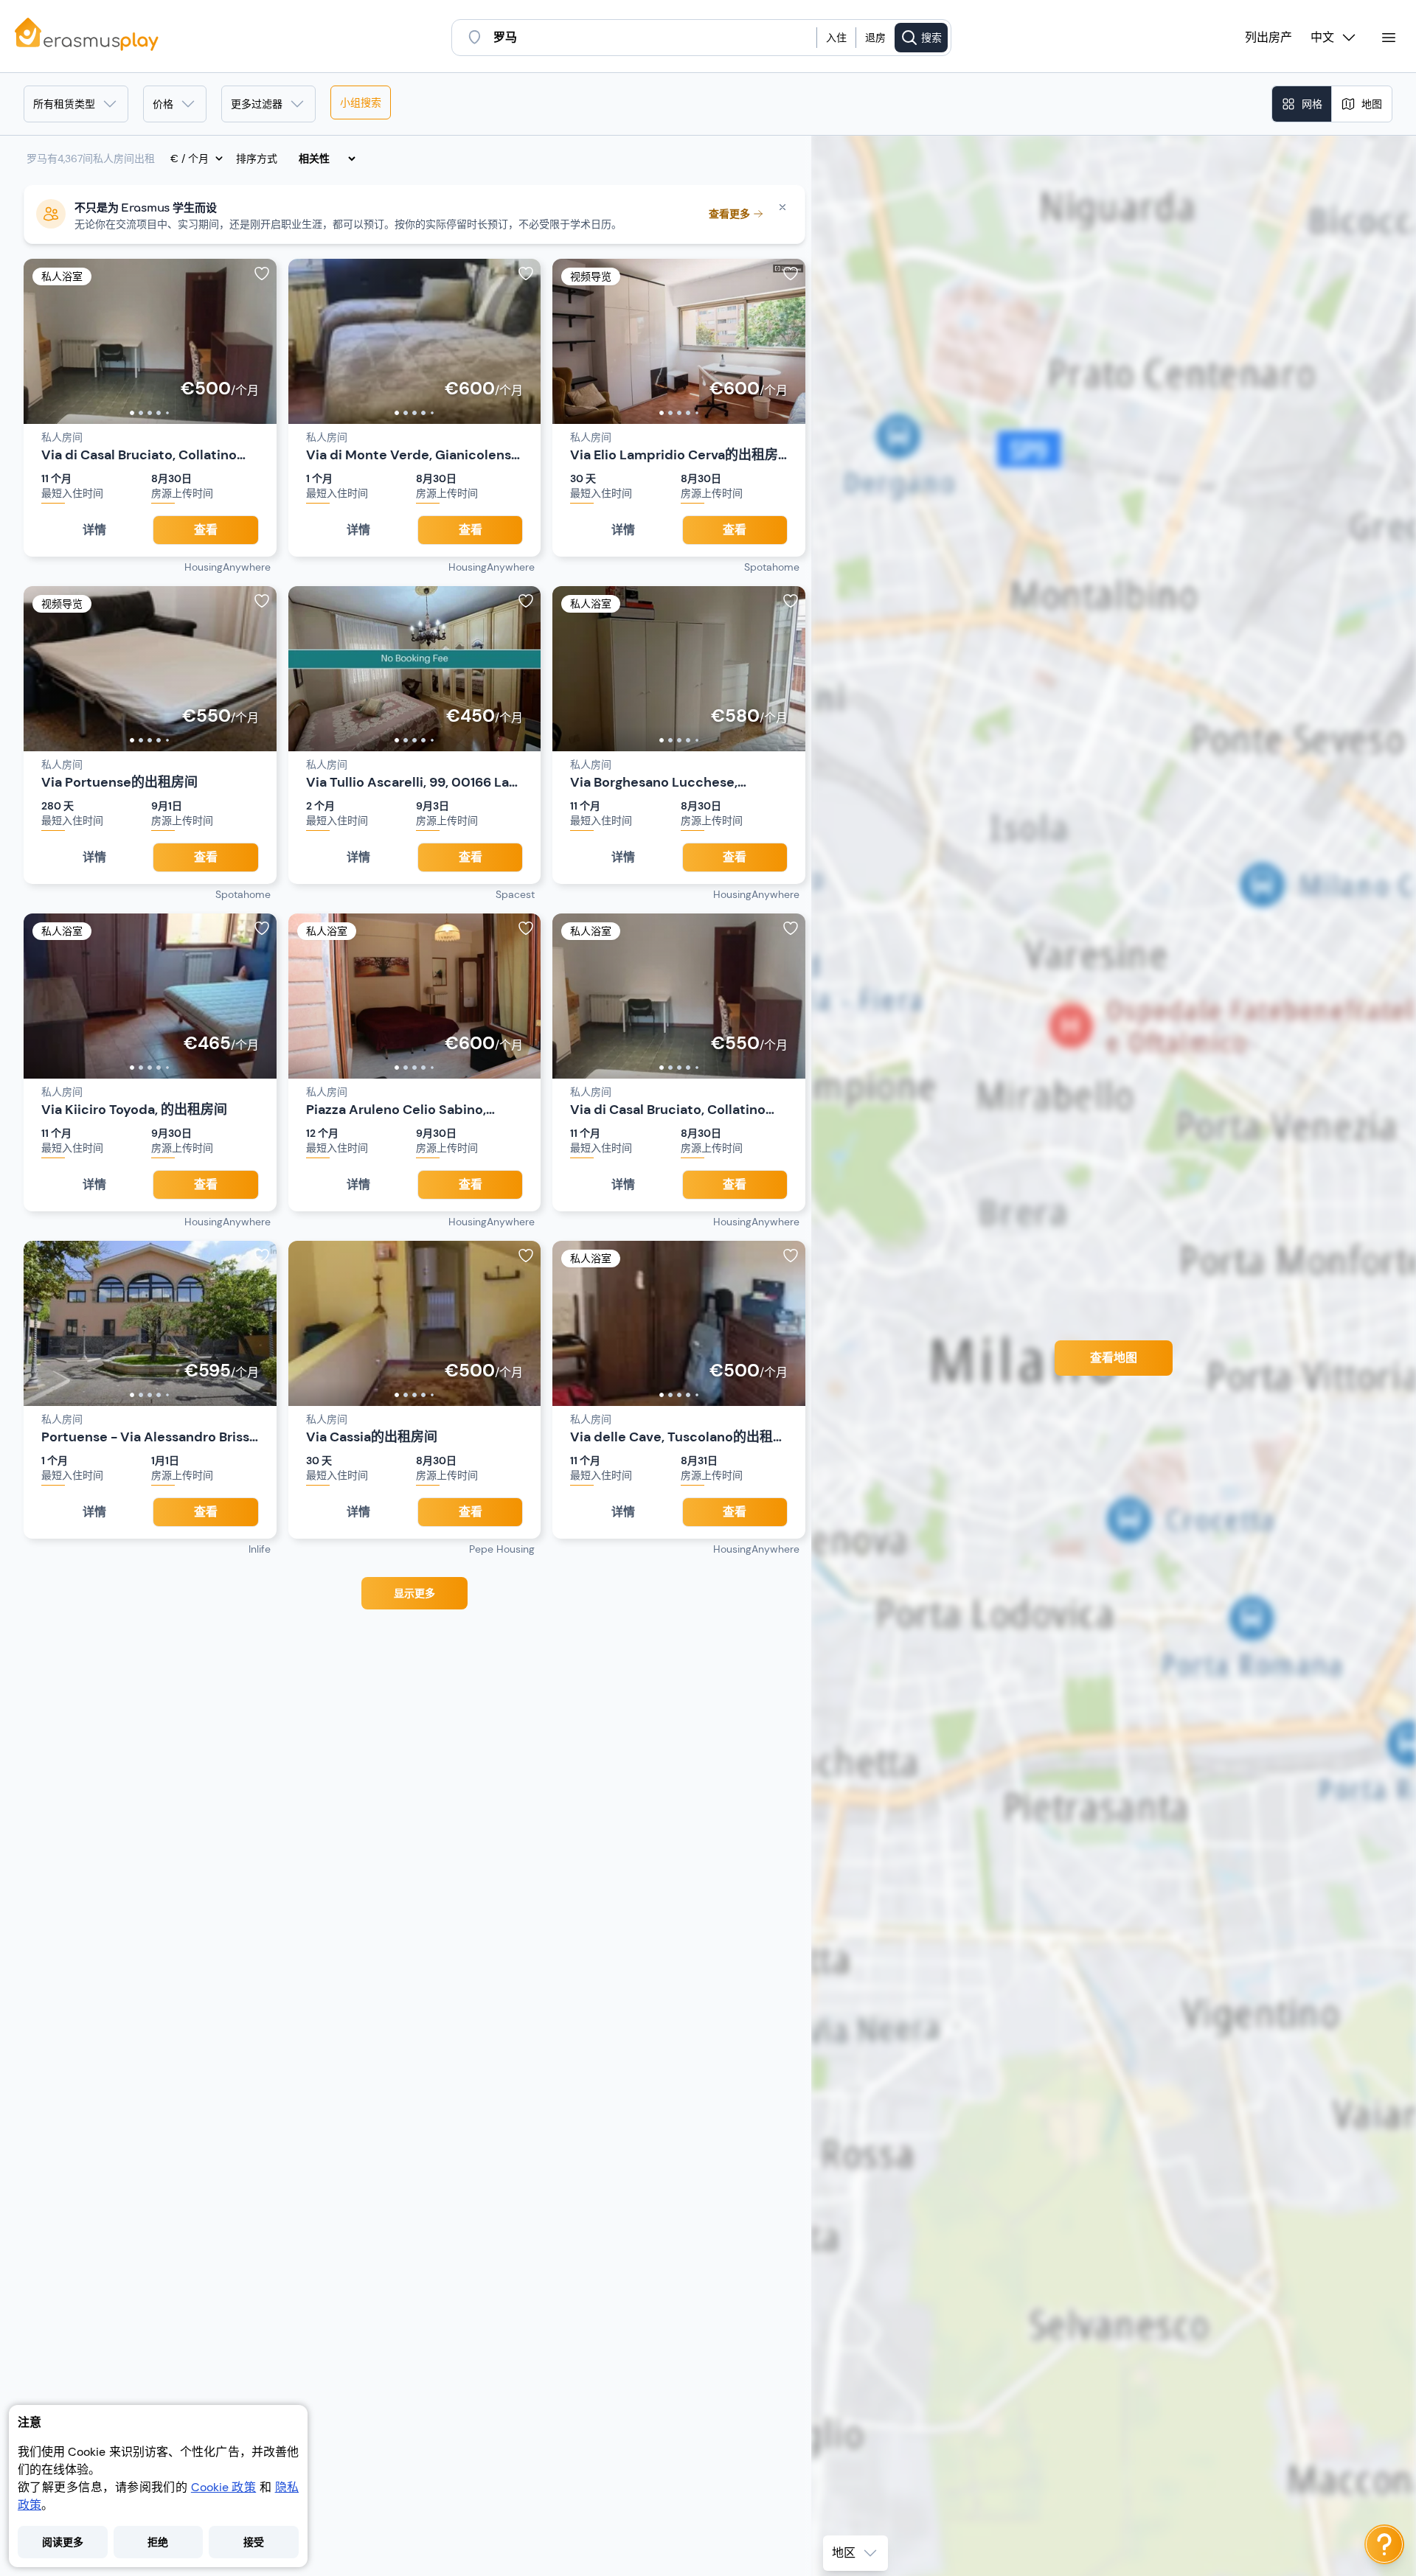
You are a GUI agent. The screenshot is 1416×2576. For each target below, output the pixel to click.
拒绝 (158, 2542)
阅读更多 (63, 2542)
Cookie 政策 (223, 2487)
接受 (254, 2542)
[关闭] (782, 207)
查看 (206, 530)
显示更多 (414, 1593)
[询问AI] (1384, 2544)
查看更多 (729, 214)
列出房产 (1268, 38)
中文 (1322, 38)
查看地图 (1114, 1358)
